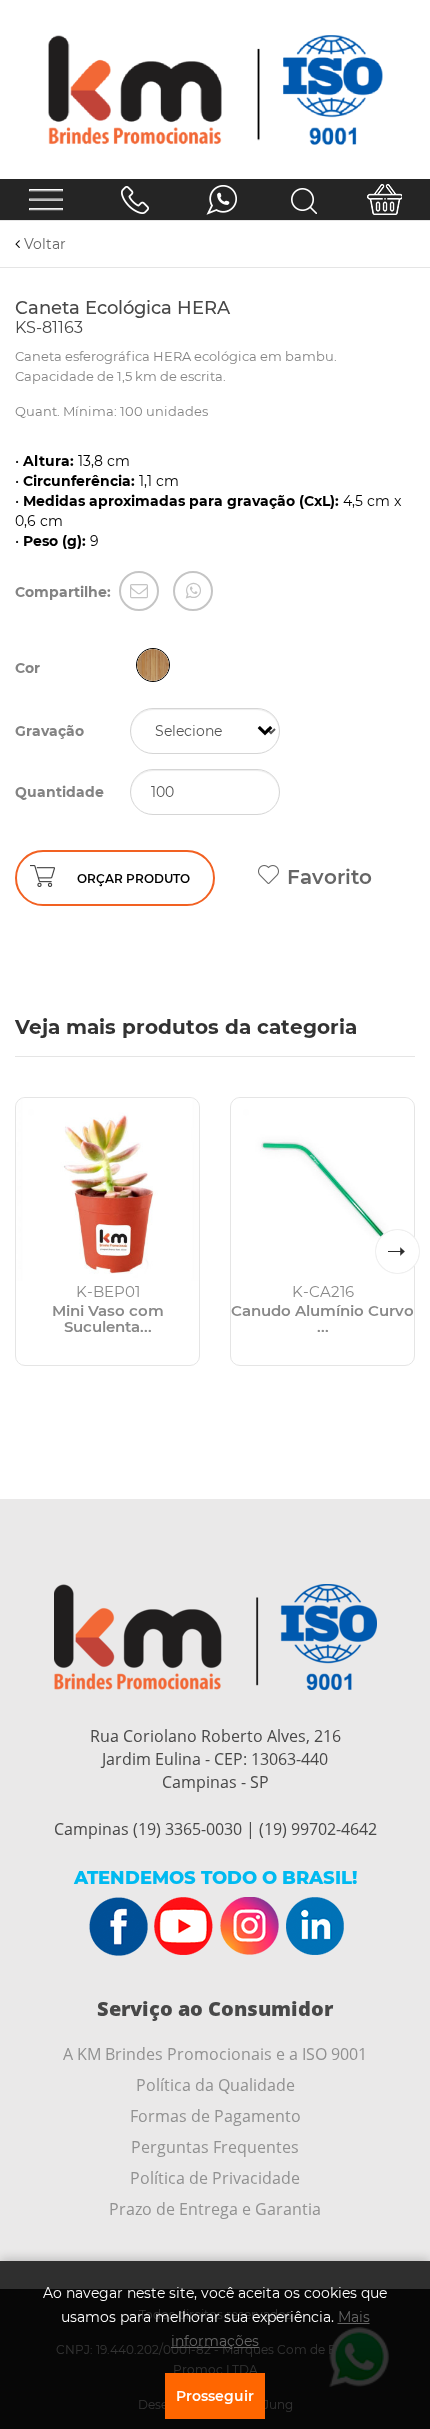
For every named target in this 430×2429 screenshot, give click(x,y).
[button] (397, 1251)
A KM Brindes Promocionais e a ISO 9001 (215, 2054)
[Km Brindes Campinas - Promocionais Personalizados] (215, 89)
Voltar (43, 244)
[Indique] (139, 591)
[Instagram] (249, 1927)
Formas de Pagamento (215, 2116)
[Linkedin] (314, 1927)
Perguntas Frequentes (215, 2147)
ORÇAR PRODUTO (133, 878)
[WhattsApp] (193, 591)
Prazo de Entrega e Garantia (215, 2209)
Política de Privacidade (215, 2178)
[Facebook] (119, 1927)
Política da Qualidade (215, 2085)
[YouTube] (184, 1927)
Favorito (329, 877)
